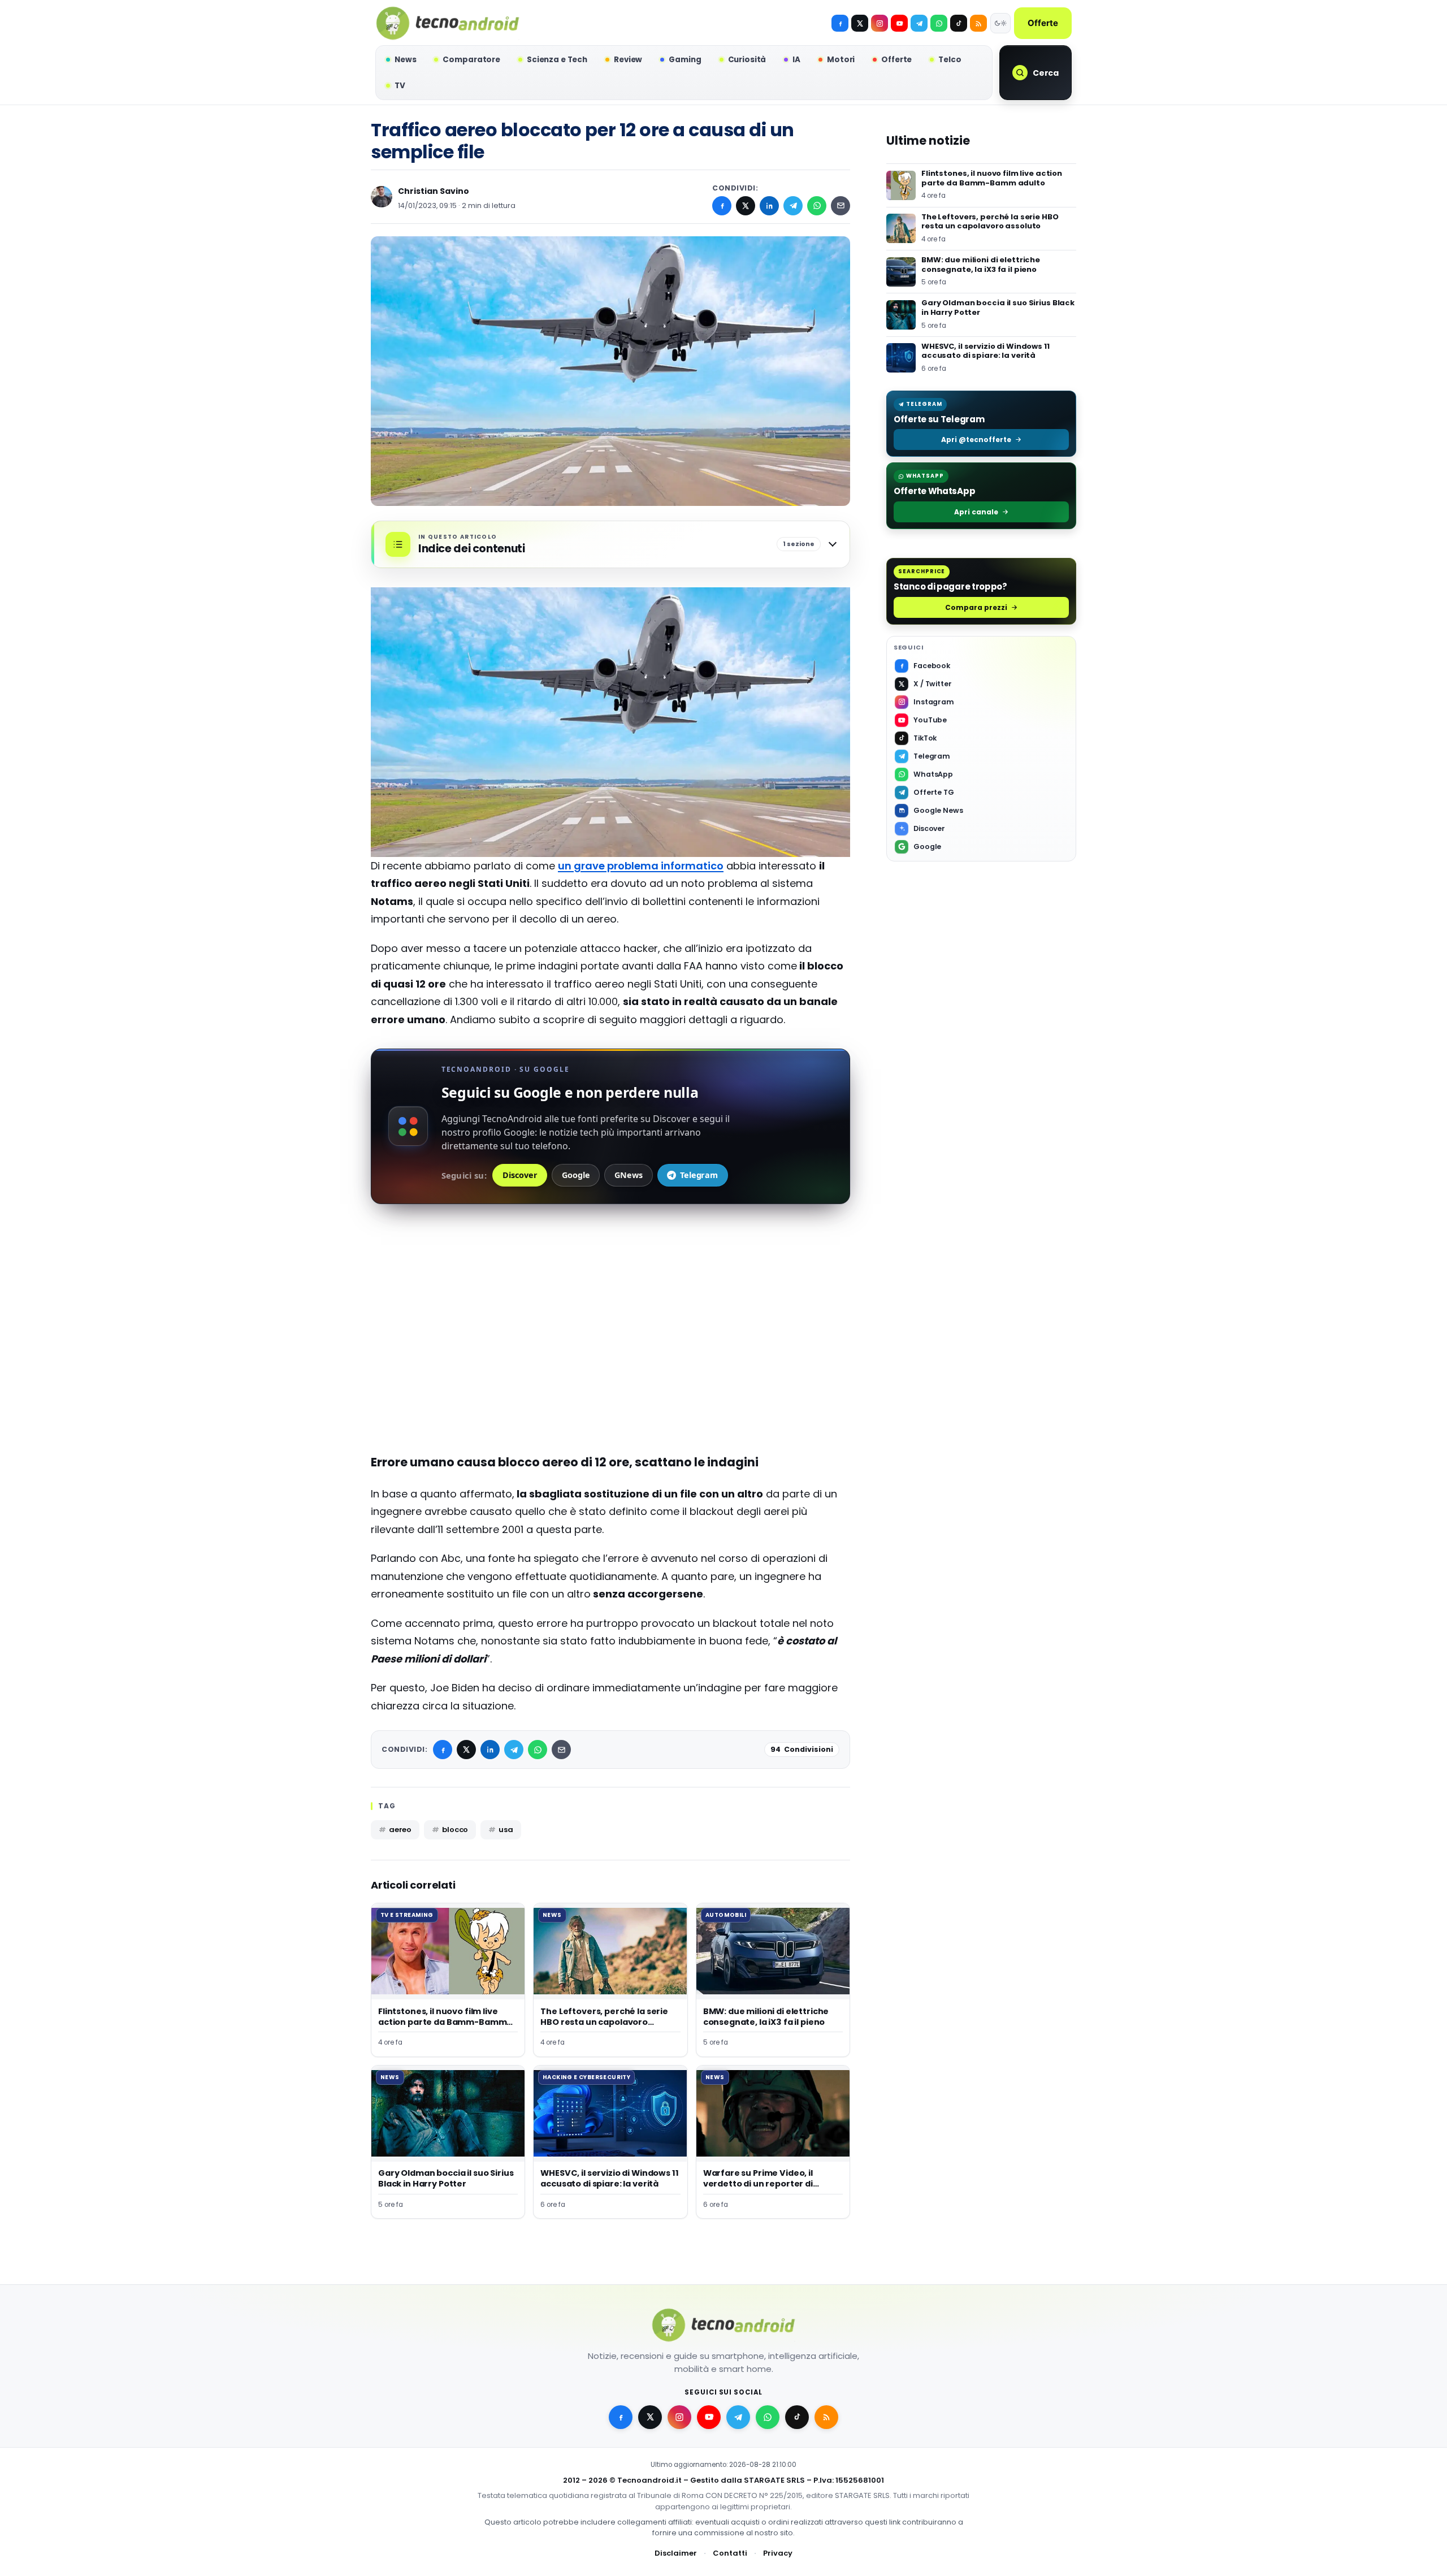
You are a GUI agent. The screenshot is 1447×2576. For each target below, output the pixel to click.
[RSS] (978, 23)
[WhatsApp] (817, 206)
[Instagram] (880, 23)
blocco (455, 1830)
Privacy (778, 2553)
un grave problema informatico (641, 866)
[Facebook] (840, 23)
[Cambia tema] (1000, 23)
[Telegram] (919, 23)
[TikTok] (959, 23)
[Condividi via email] (841, 206)
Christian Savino (434, 191)
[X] (860, 23)
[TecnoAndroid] (448, 23)
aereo (400, 1830)
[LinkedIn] (769, 206)
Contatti (730, 2553)
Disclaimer (676, 2553)
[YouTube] (899, 23)
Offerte (1043, 23)
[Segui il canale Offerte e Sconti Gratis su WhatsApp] (939, 23)
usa (506, 1830)
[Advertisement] (610, 1361)
